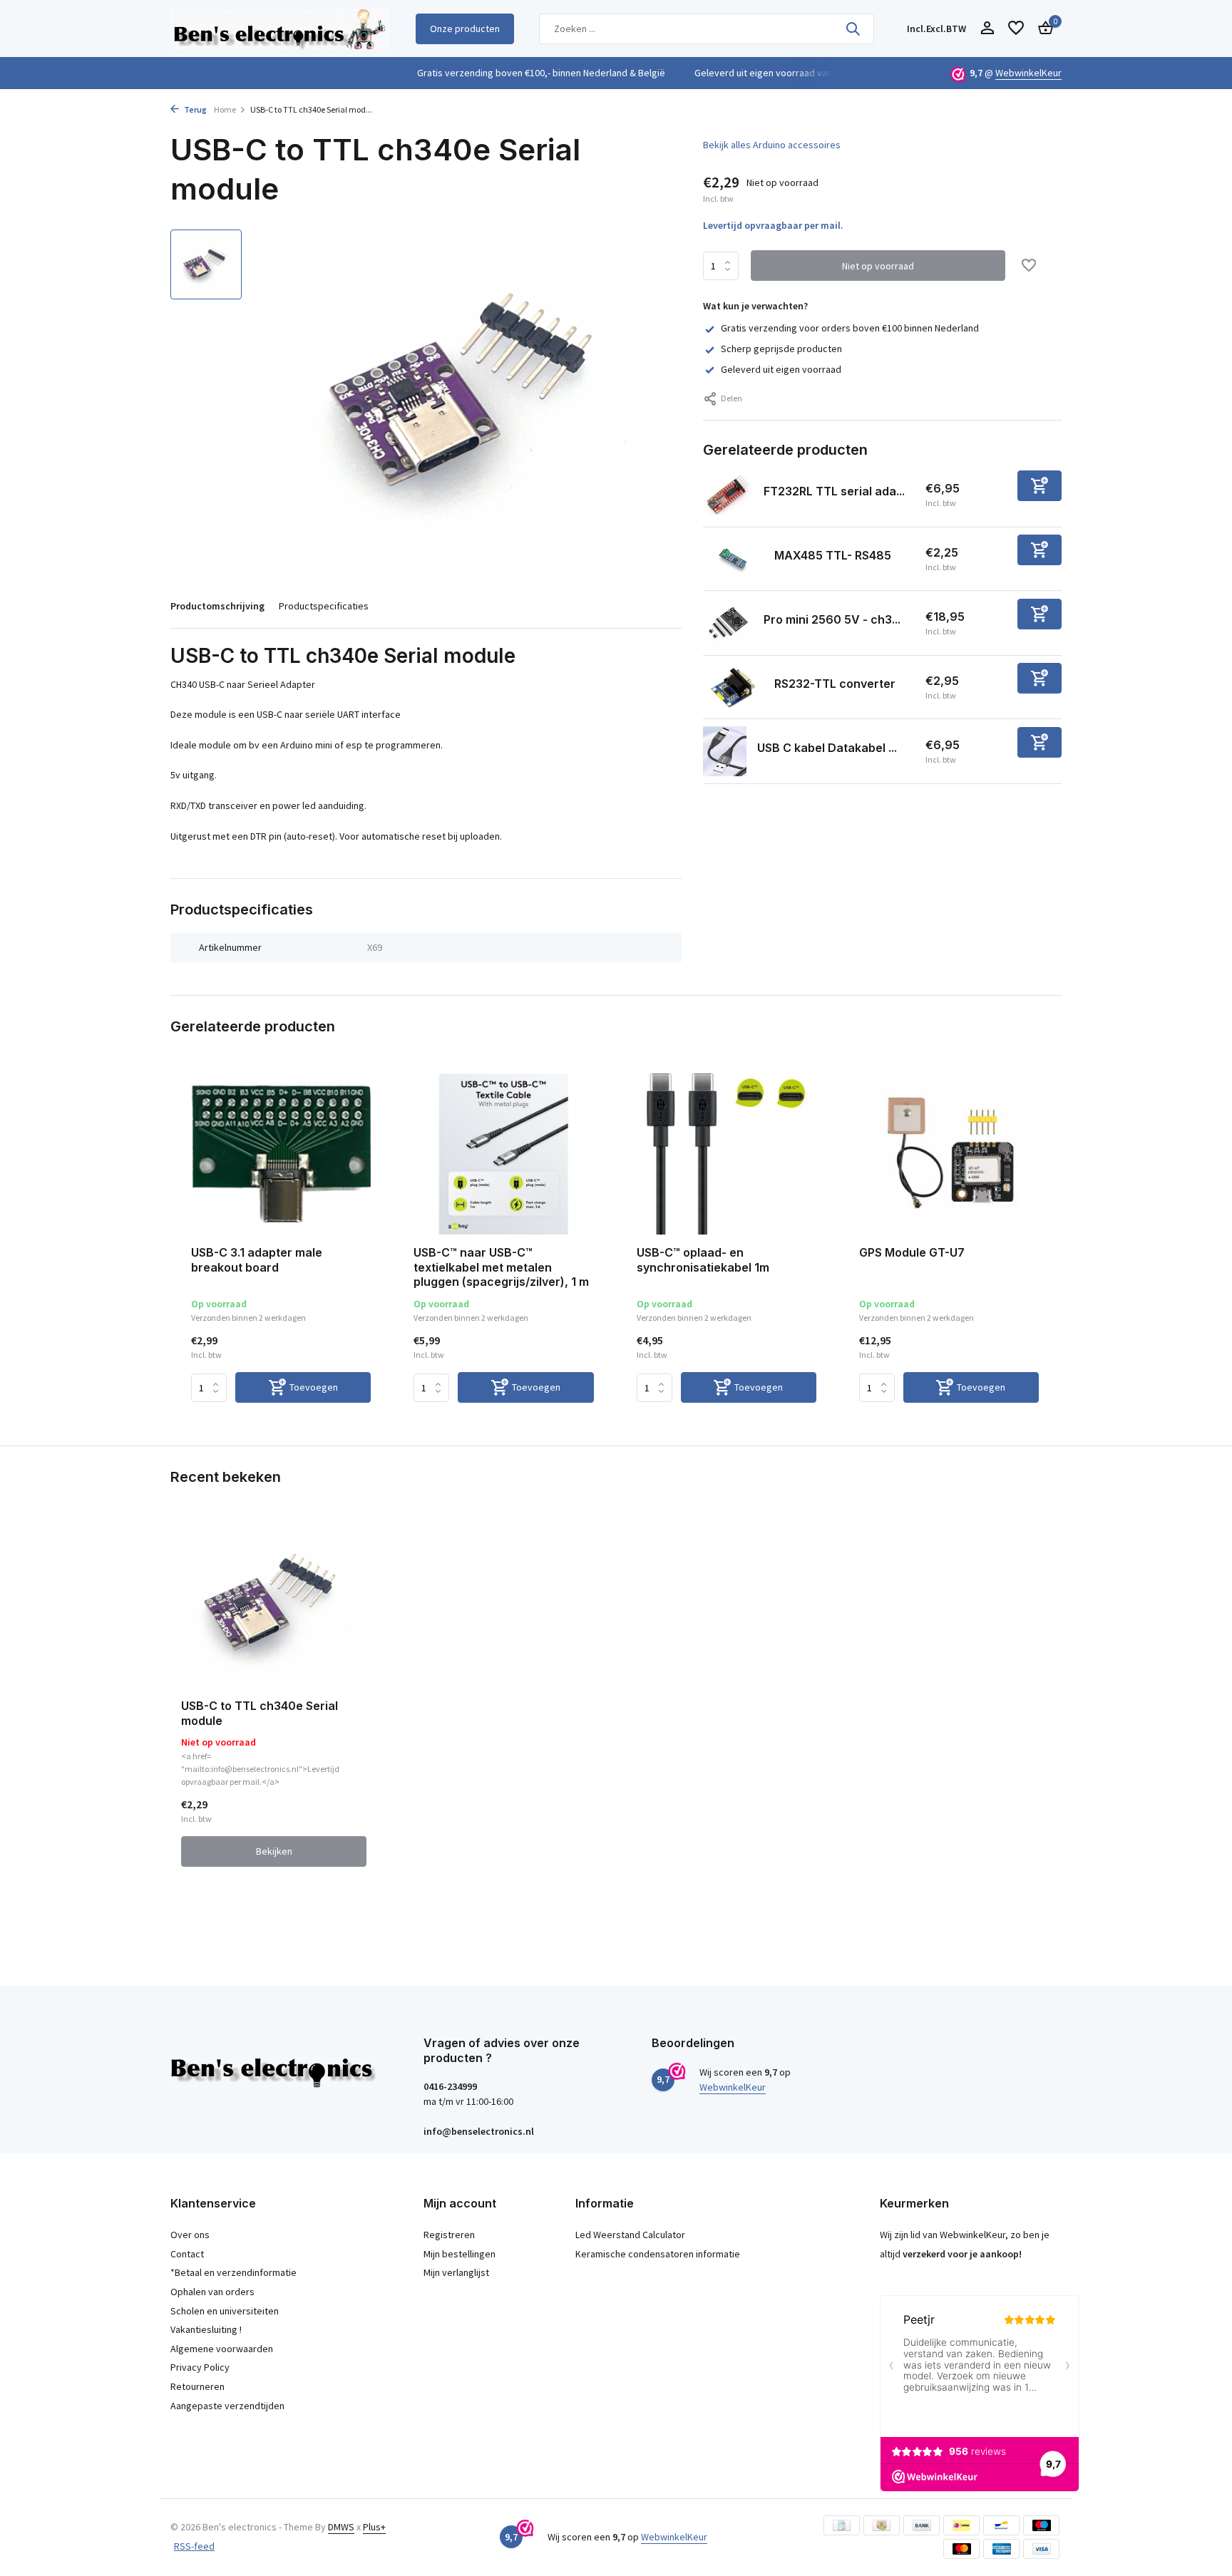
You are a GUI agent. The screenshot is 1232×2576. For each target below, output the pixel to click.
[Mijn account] (987, 29)
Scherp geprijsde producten (781, 349)
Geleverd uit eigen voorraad (781, 369)
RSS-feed (194, 2546)
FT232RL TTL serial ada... (834, 491)
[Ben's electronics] (280, 29)
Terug (195, 109)
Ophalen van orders (212, 2292)
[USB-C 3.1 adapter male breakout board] (281, 1154)
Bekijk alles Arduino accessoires (772, 145)
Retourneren (197, 2386)
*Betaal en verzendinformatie (233, 2272)
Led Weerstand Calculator (630, 2235)
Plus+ (374, 2527)
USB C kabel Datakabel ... (827, 748)
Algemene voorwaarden (222, 2349)
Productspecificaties (324, 606)
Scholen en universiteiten (225, 2311)
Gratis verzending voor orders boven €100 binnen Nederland (850, 328)
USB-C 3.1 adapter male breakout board (257, 1260)
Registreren (449, 2235)
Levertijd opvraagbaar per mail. (773, 225)
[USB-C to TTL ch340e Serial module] (274, 1605)
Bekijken (274, 1851)
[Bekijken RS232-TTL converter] (733, 687)
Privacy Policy (200, 2367)
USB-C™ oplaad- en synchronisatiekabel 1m (703, 1260)
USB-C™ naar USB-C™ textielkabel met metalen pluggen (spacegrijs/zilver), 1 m (501, 1267)
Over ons (190, 2235)
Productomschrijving (217, 606)
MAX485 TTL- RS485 (833, 555)
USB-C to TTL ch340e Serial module (260, 1713)
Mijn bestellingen (460, 2254)
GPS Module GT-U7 (912, 1252)
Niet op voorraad (878, 266)
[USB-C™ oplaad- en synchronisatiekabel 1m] (727, 1154)
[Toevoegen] (1039, 486)
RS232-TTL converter (835, 684)
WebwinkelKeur (1028, 73)
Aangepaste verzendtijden (227, 2406)
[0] (1042, 29)
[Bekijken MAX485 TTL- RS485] (733, 558)
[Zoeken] (853, 29)
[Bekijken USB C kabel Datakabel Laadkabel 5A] (725, 751)
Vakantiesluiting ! (206, 2329)
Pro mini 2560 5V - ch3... (832, 619)
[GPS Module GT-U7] (949, 1154)
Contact (187, 2254)
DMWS (341, 2527)
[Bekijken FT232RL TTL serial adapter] (728, 495)
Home (225, 109)
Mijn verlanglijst (456, 2272)
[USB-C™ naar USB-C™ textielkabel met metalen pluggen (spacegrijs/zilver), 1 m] (503, 1154)
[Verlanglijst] (1016, 29)
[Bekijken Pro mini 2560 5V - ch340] (728, 623)
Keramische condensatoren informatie (658, 2254)
